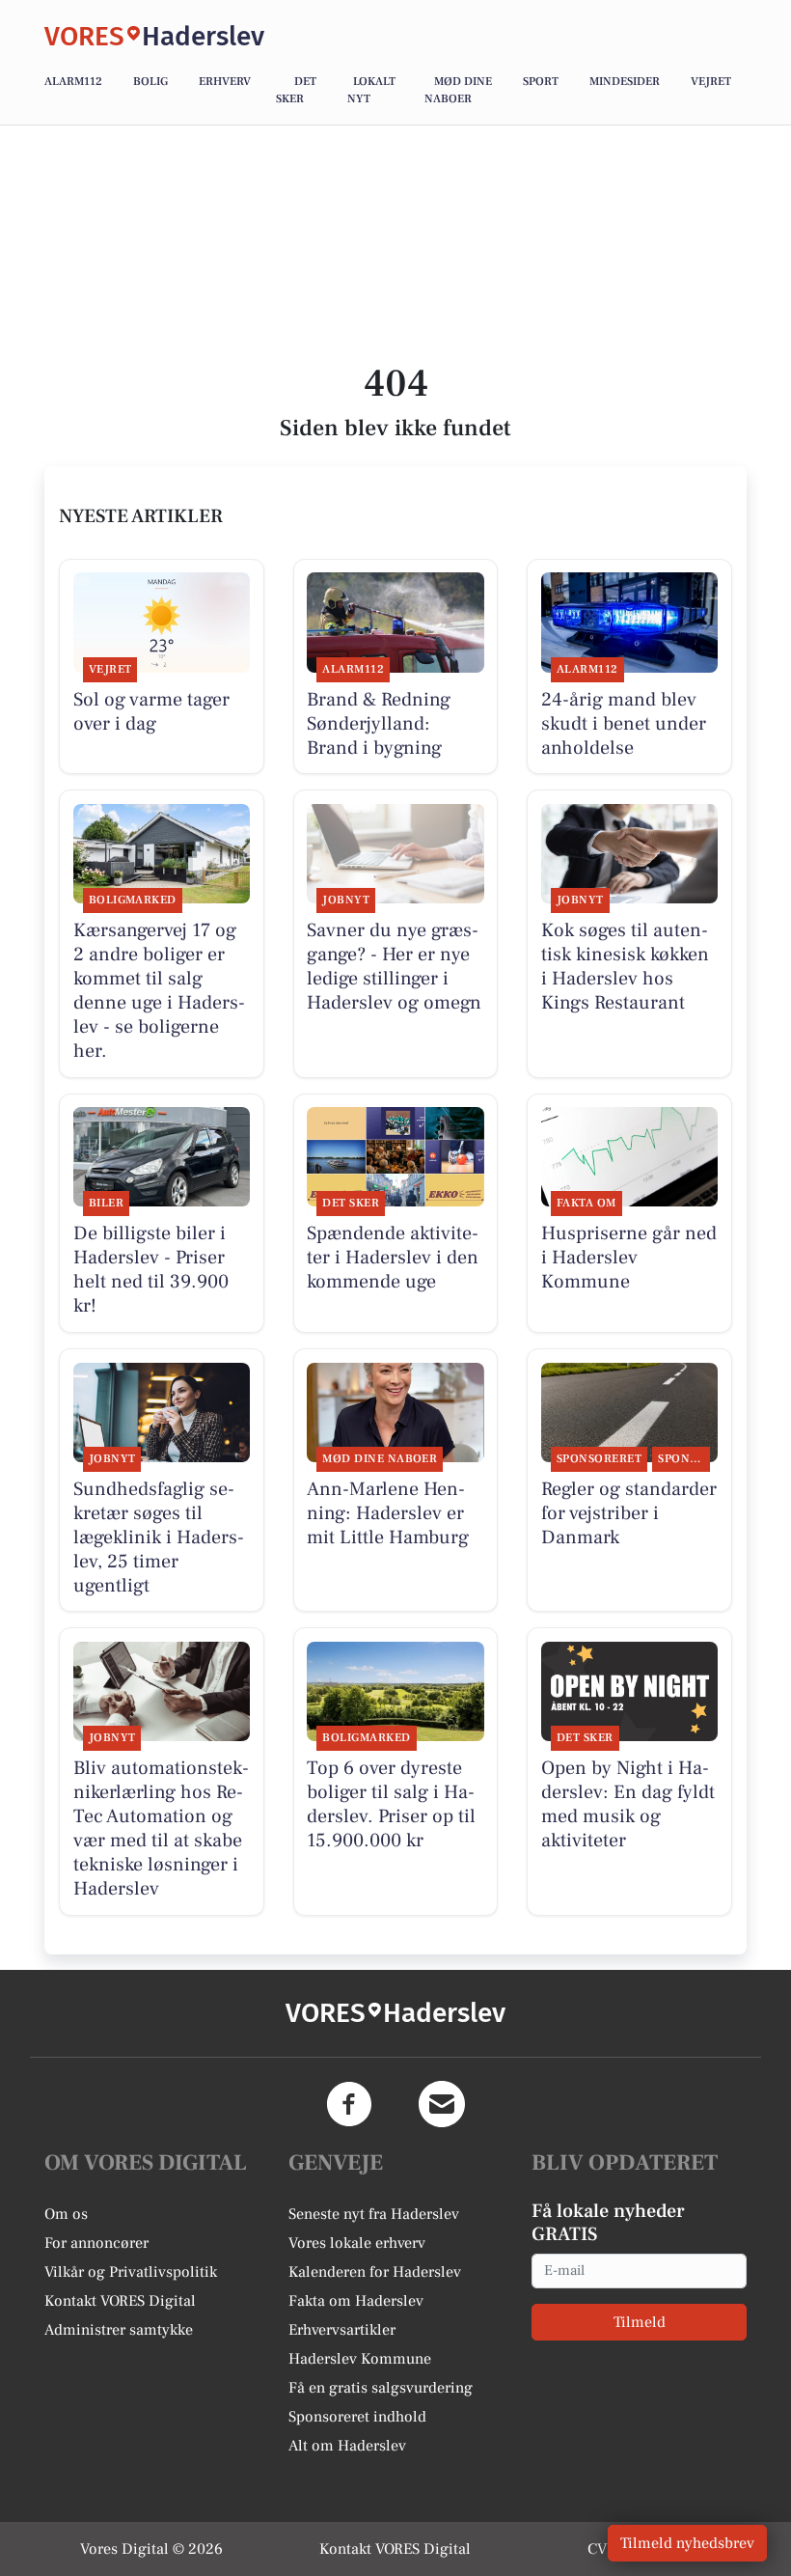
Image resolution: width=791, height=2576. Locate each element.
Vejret (711, 82)
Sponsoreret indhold (357, 2417)
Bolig (150, 82)
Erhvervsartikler (342, 2330)
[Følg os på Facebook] (349, 2104)
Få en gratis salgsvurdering (381, 2388)
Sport (541, 82)
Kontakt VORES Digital (120, 2301)
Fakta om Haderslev (356, 2301)
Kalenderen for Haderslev (375, 2272)
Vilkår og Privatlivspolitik (131, 2272)
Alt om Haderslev (347, 2446)
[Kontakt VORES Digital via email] (442, 2104)
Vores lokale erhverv (357, 2243)
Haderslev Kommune (360, 2359)
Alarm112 (73, 82)
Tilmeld (640, 2322)
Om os (66, 2214)
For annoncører (96, 2243)
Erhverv (225, 82)
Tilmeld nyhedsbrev (687, 2543)
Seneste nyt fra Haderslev (374, 2214)
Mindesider (625, 82)
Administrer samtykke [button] (119, 2330)
